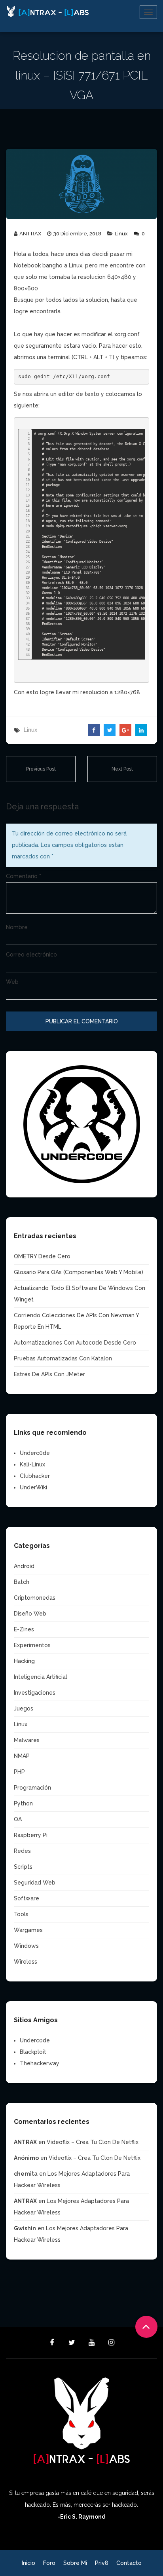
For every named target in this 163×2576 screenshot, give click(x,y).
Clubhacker (35, 1476)
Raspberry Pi (31, 1835)
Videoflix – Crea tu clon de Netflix (93, 2142)
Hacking (24, 1661)
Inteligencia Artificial (41, 1677)
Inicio (28, 2563)
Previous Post (41, 769)
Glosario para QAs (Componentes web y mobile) (79, 1272)
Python (23, 1803)
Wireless (26, 1962)
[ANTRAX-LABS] (47, 12)
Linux (121, 234)
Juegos (24, 1708)
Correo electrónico (31, 955)
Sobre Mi (75, 2563)
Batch (22, 1582)
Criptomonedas (35, 1598)
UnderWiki (33, 1487)
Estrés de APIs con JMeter (49, 1374)
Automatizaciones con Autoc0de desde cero (75, 1343)
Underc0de (35, 1453)
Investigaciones (35, 1693)
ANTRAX (30, 234)
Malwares (27, 1740)
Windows (26, 1946)
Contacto (129, 2563)
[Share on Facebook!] (94, 730)
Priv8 (102, 2563)
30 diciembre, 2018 (77, 234)
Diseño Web (30, 1614)
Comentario (24, 876)
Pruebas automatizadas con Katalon (63, 1358)
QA (18, 1819)
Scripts (23, 1867)
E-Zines (24, 1629)
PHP (19, 1772)
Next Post (122, 769)
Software (27, 1898)
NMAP (22, 1756)
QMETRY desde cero (42, 1256)
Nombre (17, 927)
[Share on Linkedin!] (141, 730)
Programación (32, 1788)
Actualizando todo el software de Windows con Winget (80, 1294)
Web (12, 982)
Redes (22, 1851)
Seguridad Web (35, 1883)
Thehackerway (40, 2063)
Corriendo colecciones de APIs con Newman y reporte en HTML (76, 1321)
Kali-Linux (32, 1464)
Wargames (28, 1930)
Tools (21, 1914)
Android (24, 1566)
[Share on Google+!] (125, 730)
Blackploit (33, 2052)
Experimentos (32, 1645)
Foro (49, 2563)
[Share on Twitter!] (110, 730)
